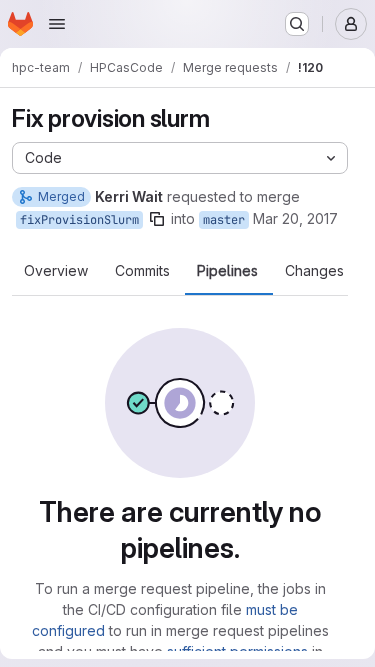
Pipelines (227, 271)
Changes (314, 271)
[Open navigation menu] (57, 24)
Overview (56, 271)
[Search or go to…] (297, 24)
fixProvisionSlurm (79, 220)
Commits (142, 271)
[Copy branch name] (157, 219)
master (224, 220)
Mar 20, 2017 (295, 218)
